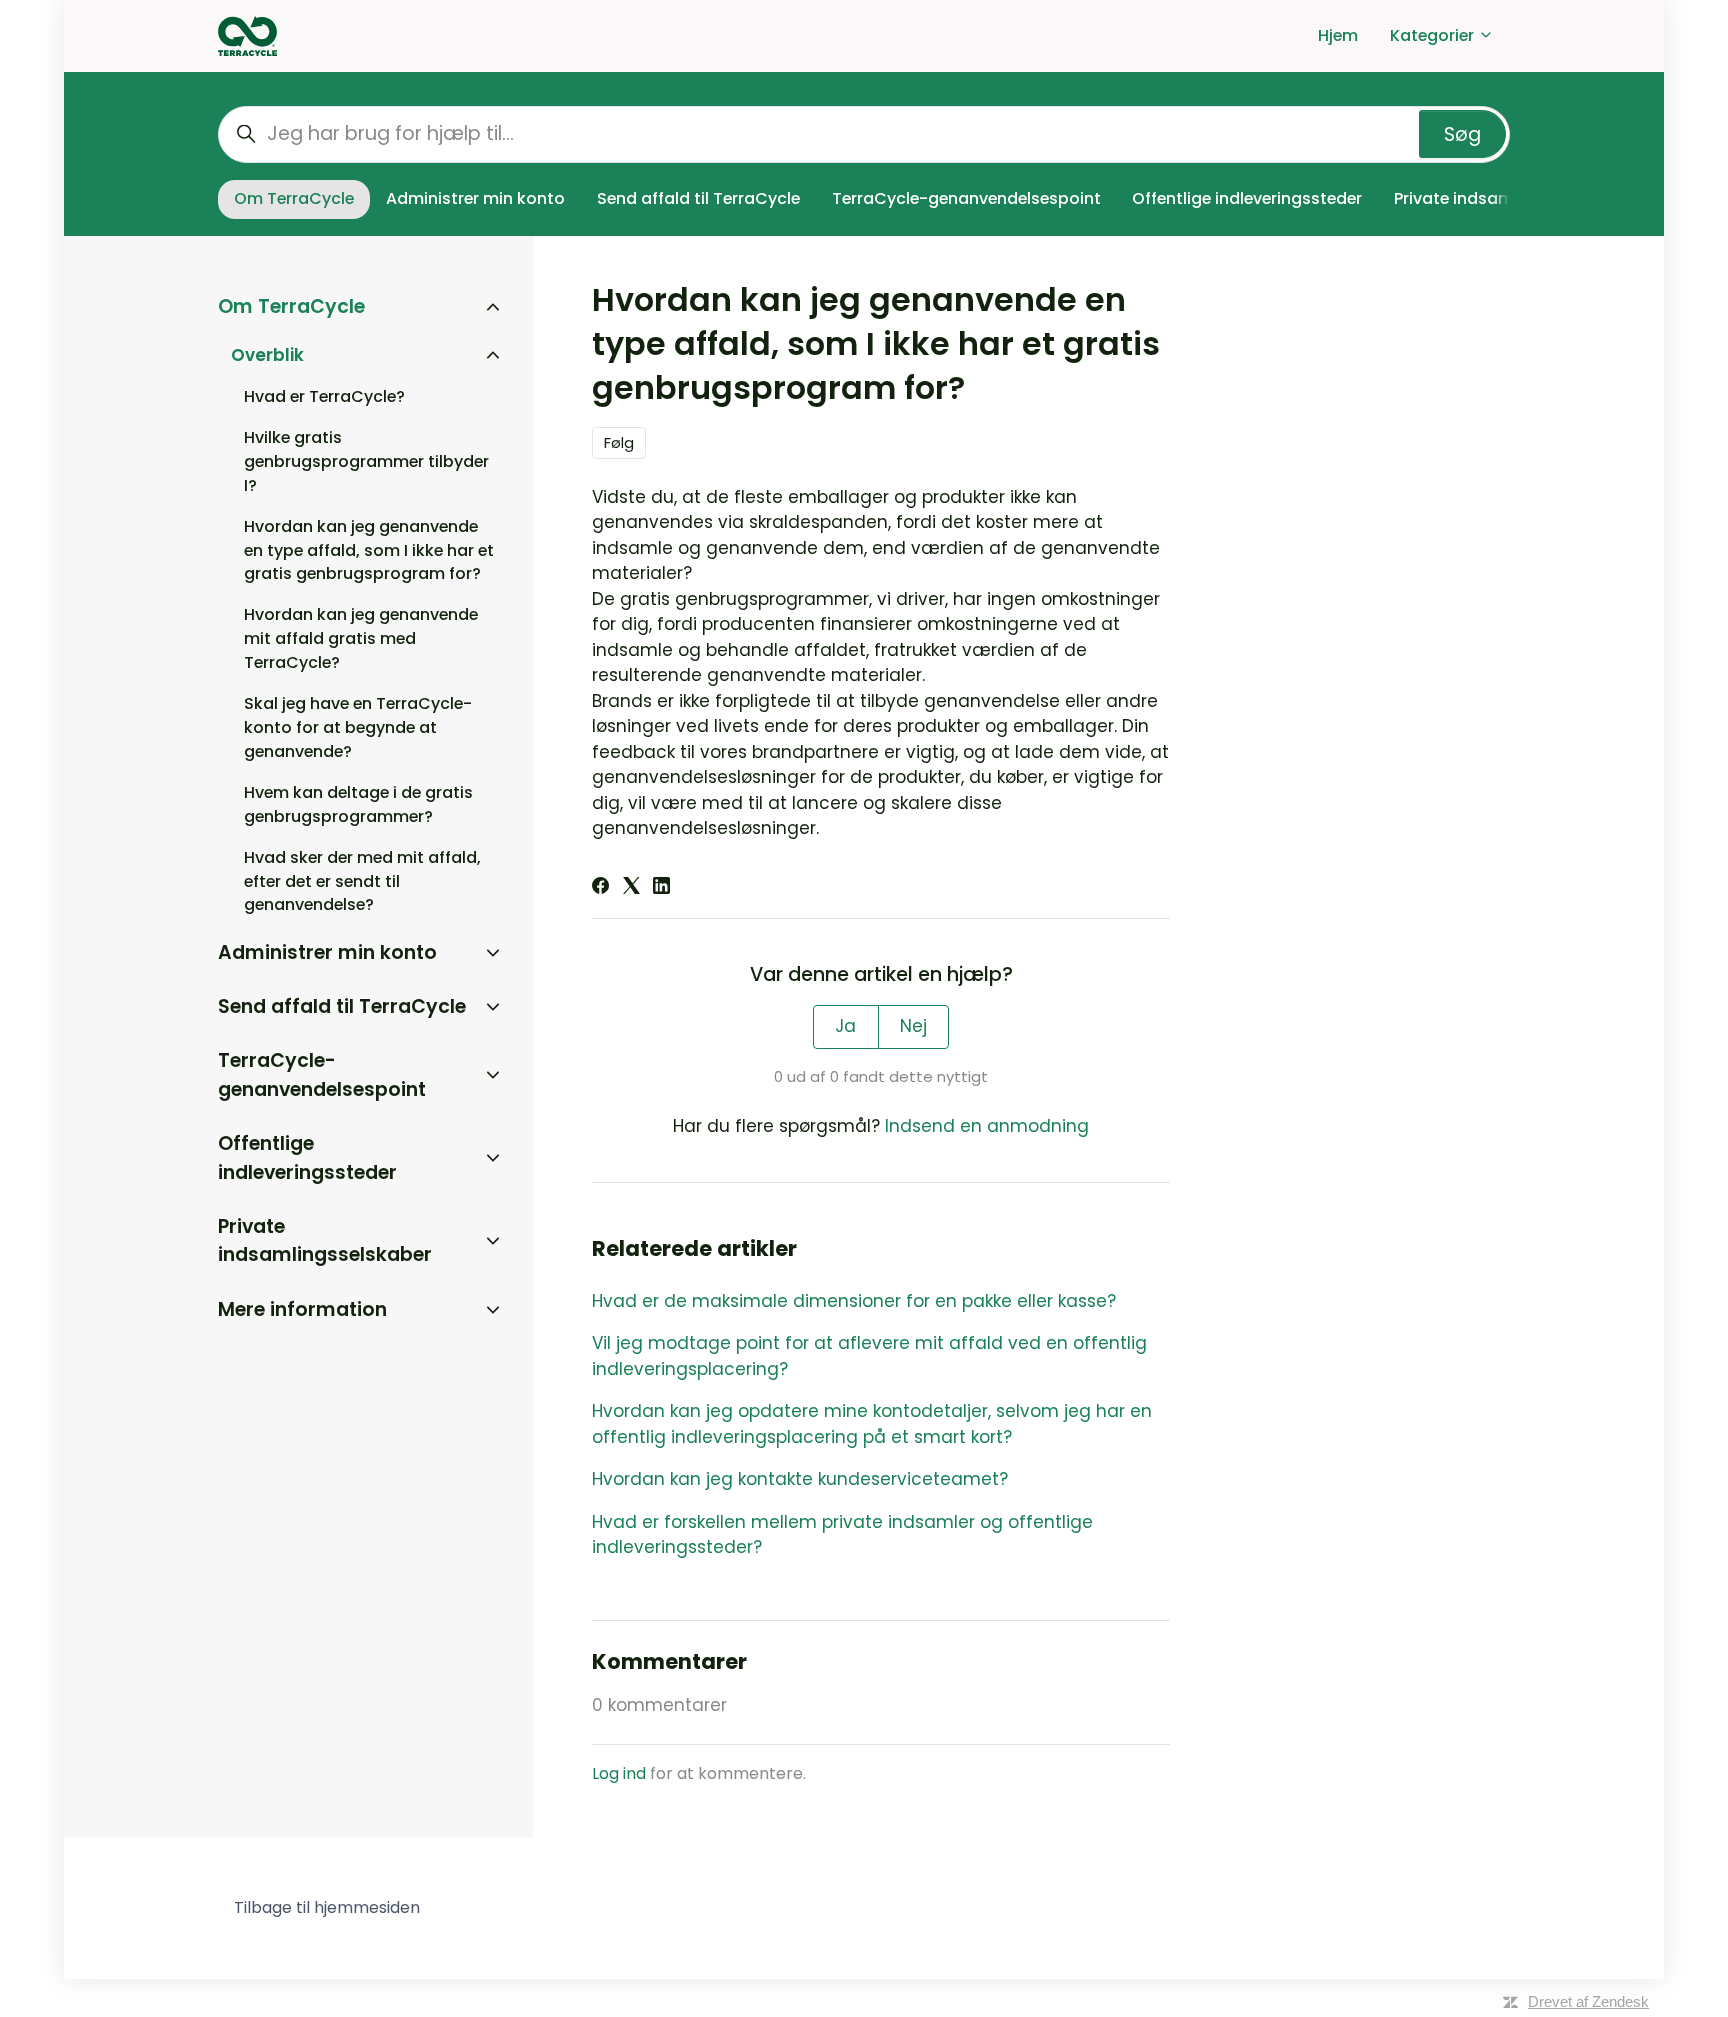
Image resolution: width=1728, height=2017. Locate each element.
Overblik (267, 355)
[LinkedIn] (661, 888)
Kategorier (1434, 35)
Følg (619, 442)
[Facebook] (600, 888)
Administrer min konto (475, 198)
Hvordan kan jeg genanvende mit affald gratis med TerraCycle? (361, 638)
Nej (913, 1026)
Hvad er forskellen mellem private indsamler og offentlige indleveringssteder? (842, 1535)
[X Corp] (631, 888)
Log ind (619, 1773)
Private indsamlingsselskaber (325, 1241)
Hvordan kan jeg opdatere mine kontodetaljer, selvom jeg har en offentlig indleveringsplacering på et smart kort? (872, 1424)
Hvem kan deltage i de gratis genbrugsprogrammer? (358, 804)
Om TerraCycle (294, 198)
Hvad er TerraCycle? (324, 396)
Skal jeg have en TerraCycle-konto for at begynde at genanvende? (358, 727)
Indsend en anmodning (987, 1126)
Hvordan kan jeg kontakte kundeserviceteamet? (800, 1479)
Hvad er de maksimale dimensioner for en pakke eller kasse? (854, 1301)
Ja (845, 1026)
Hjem (1338, 35)
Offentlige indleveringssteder (1247, 198)
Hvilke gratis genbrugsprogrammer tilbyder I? (366, 461)
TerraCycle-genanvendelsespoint (966, 198)
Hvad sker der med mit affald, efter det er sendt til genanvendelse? (362, 881)
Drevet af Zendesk (1588, 2001)
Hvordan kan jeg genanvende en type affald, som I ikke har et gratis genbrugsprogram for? (369, 550)
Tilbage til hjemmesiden (327, 1907)
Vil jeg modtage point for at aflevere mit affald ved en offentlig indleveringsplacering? (869, 1356)
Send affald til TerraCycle (698, 198)
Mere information (302, 1309)
